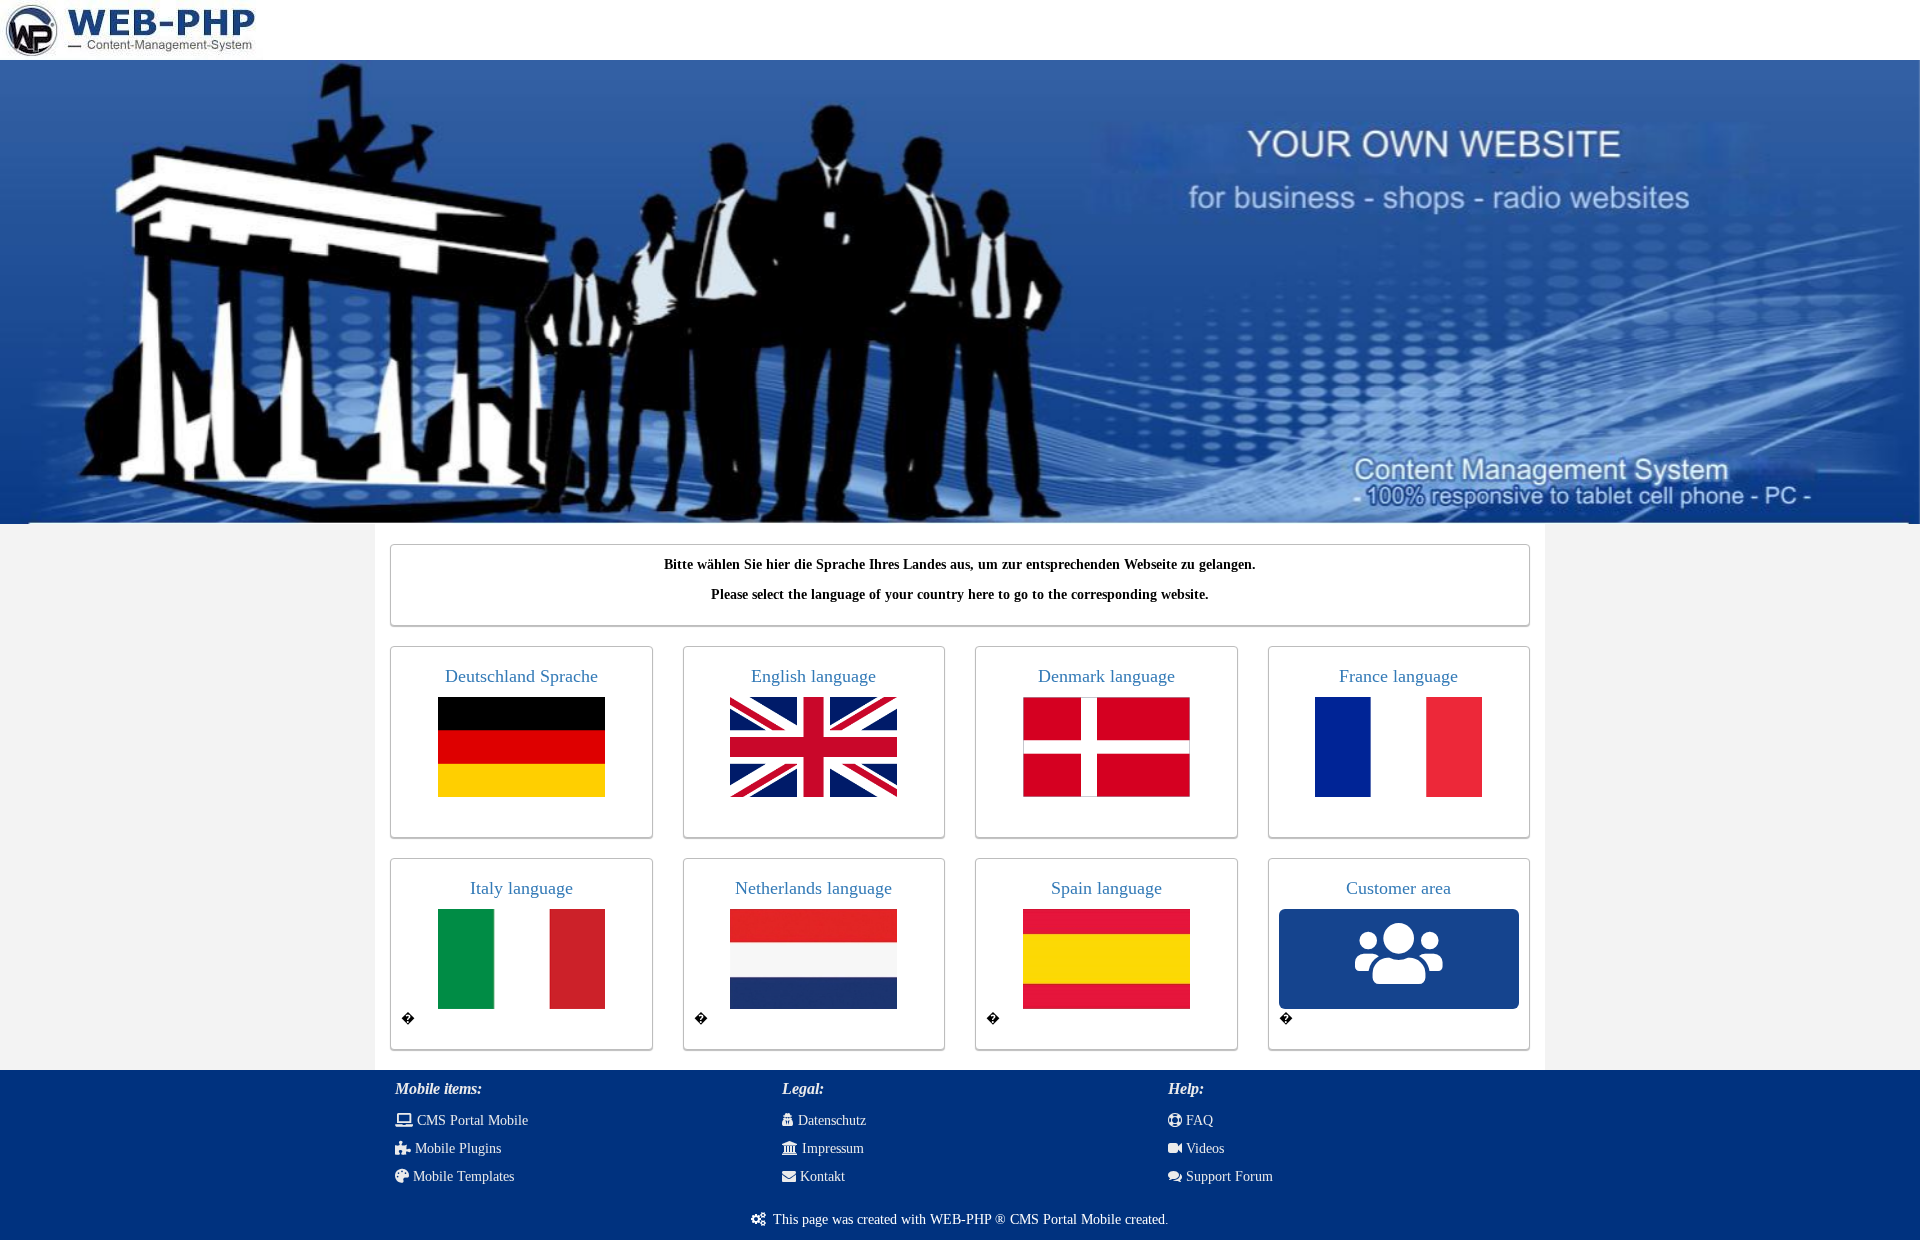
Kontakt (820, 1176)
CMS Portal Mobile (470, 1120)
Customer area (1398, 888)
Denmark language (1106, 676)
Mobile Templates (461, 1176)
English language (813, 676)
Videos (1203, 1148)
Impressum (831, 1148)
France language (1398, 676)
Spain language (1106, 888)
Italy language (521, 888)
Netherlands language (813, 888)
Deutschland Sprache (521, 676)
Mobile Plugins (456, 1148)
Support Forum (1227, 1176)
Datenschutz (830, 1120)
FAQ (1197, 1120)
